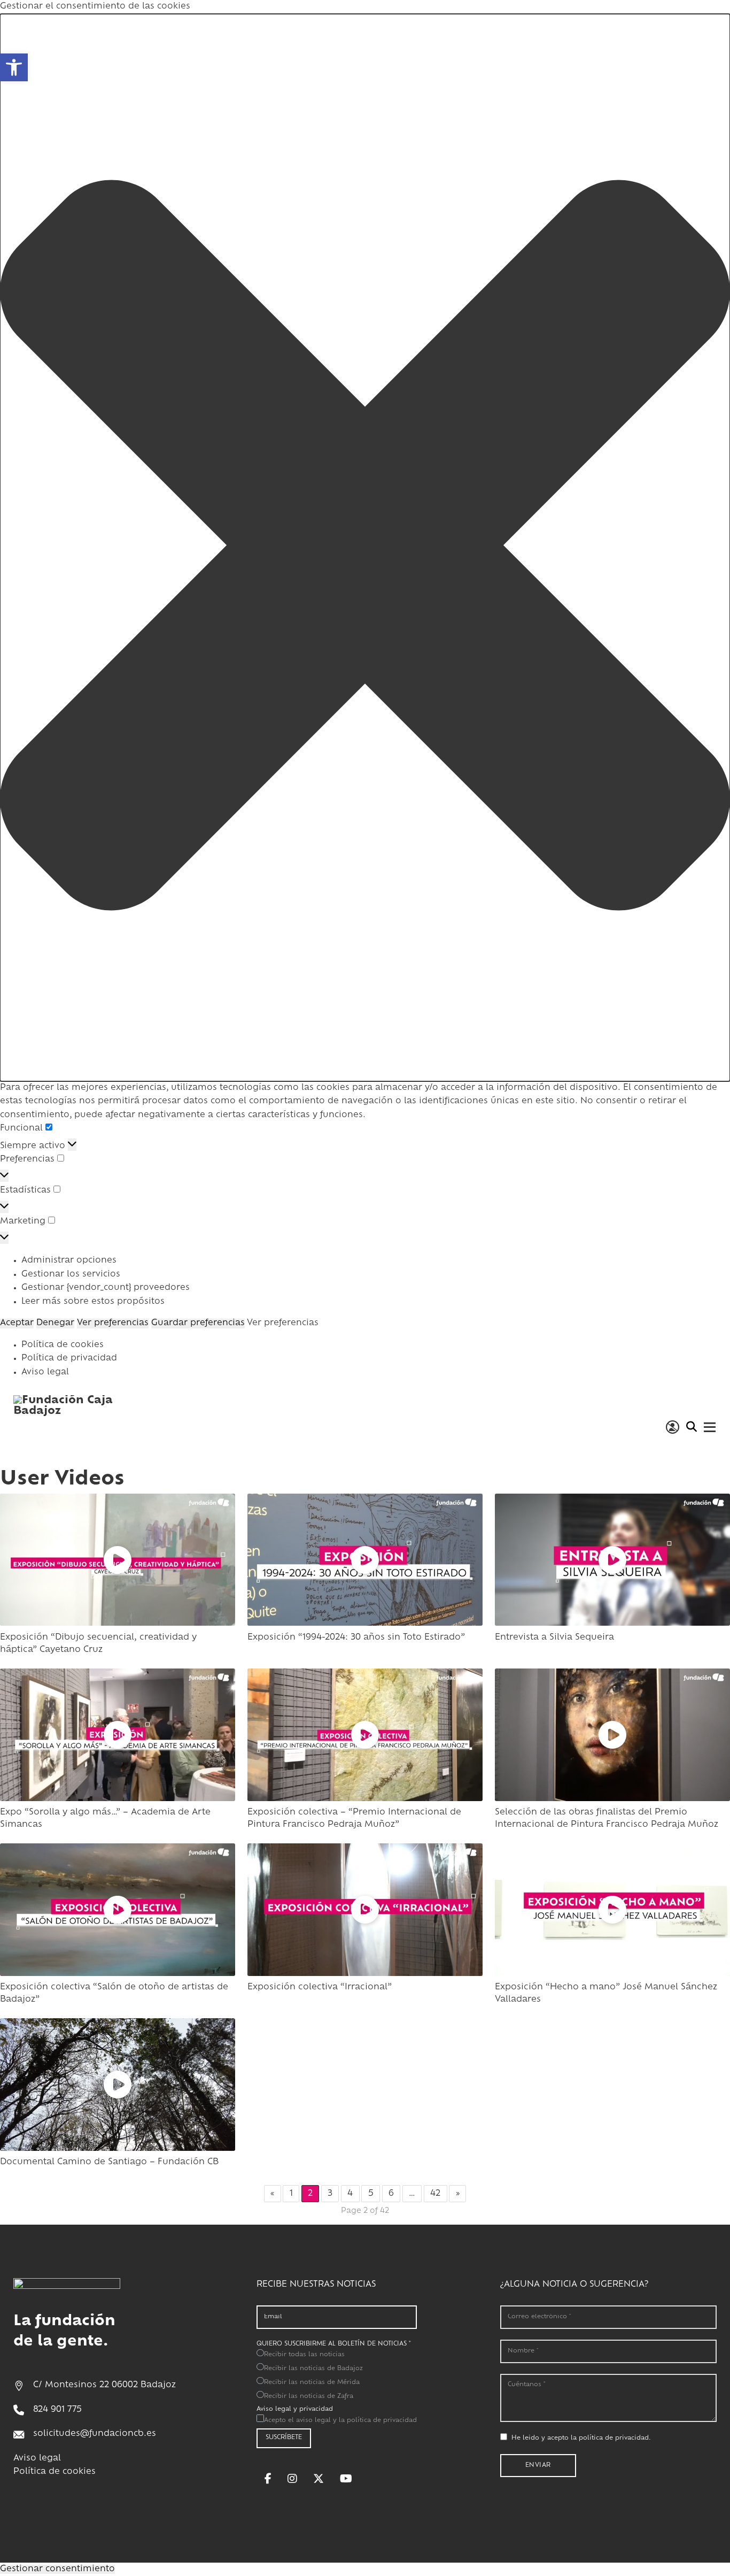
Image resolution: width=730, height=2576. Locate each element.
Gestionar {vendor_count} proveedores (106, 1288)
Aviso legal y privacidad (295, 2409)
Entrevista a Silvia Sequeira (554, 1638)
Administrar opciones (69, 1261)
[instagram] (292, 2479)
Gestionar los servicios (71, 1275)
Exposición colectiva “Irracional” (320, 1987)
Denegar (55, 1323)
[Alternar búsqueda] (691, 1427)
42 (435, 2194)
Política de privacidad (69, 1359)
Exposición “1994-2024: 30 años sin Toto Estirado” (356, 1638)
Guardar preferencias (198, 1323)
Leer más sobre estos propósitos (93, 1302)
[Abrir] (710, 1427)
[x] (319, 2479)
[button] (365, 548)
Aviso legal (45, 1372)
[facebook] (268, 2479)
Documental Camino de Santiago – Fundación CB (109, 2162)
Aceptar (17, 1323)
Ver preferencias (113, 1323)
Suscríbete (284, 2438)
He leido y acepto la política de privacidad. (581, 2438)
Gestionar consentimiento (57, 2569)
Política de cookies (63, 1345)
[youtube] (346, 2479)
